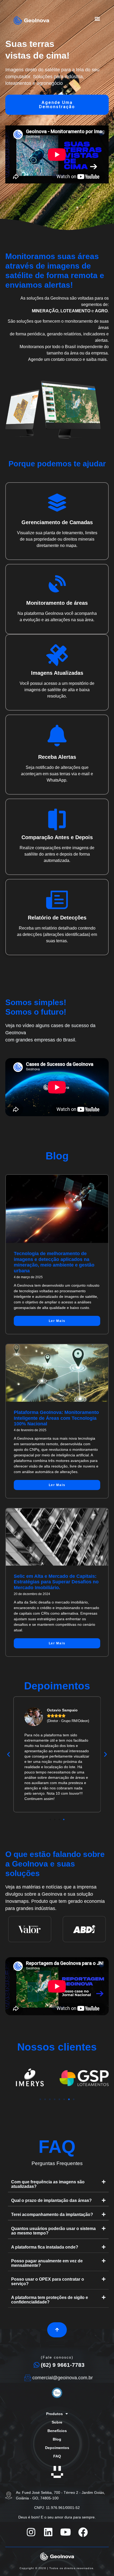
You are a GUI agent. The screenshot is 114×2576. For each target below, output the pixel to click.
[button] (97, 18)
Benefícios (57, 2431)
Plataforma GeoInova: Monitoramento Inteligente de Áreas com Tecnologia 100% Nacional (56, 1418)
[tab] (58, 2184)
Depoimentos (57, 2448)
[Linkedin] (48, 2532)
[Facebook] (83, 2532)
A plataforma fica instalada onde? (45, 2247)
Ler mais (57, 1321)
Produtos (54, 2414)
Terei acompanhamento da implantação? (52, 2214)
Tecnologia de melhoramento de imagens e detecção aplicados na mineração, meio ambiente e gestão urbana (54, 1262)
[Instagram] (31, 2532)
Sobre (57, 2422)
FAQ (57, 2456)
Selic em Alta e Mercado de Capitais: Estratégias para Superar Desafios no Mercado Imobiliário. (56, 1582)
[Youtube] (66, 2532)
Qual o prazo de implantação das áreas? (51, 2200)
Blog (57, 2439)
